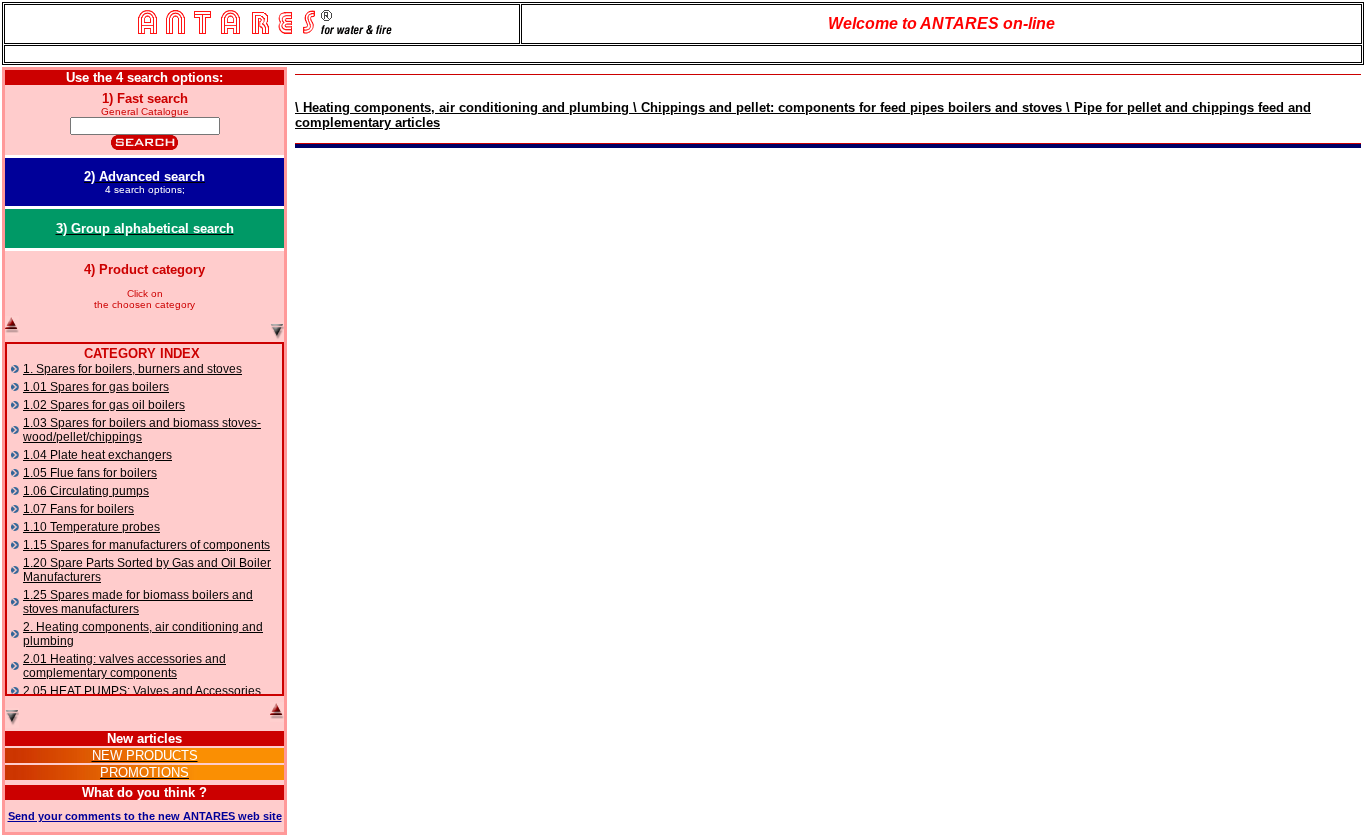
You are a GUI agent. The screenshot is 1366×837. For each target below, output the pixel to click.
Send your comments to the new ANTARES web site (145, 816)
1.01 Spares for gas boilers (96, 387)
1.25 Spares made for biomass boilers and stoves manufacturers (138, 602)
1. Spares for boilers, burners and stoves (132, 369)
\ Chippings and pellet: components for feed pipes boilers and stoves (845, 107)
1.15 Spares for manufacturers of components (146, 545)
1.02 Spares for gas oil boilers (104, 405)
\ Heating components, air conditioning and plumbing (462, 107)
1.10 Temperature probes (91, 527)
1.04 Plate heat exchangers (97, 455)
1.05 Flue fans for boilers (90, 473)
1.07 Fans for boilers (78, 509)
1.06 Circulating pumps (86, 491)
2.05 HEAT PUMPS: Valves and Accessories (142, 691)
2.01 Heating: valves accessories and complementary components (124, 666)
